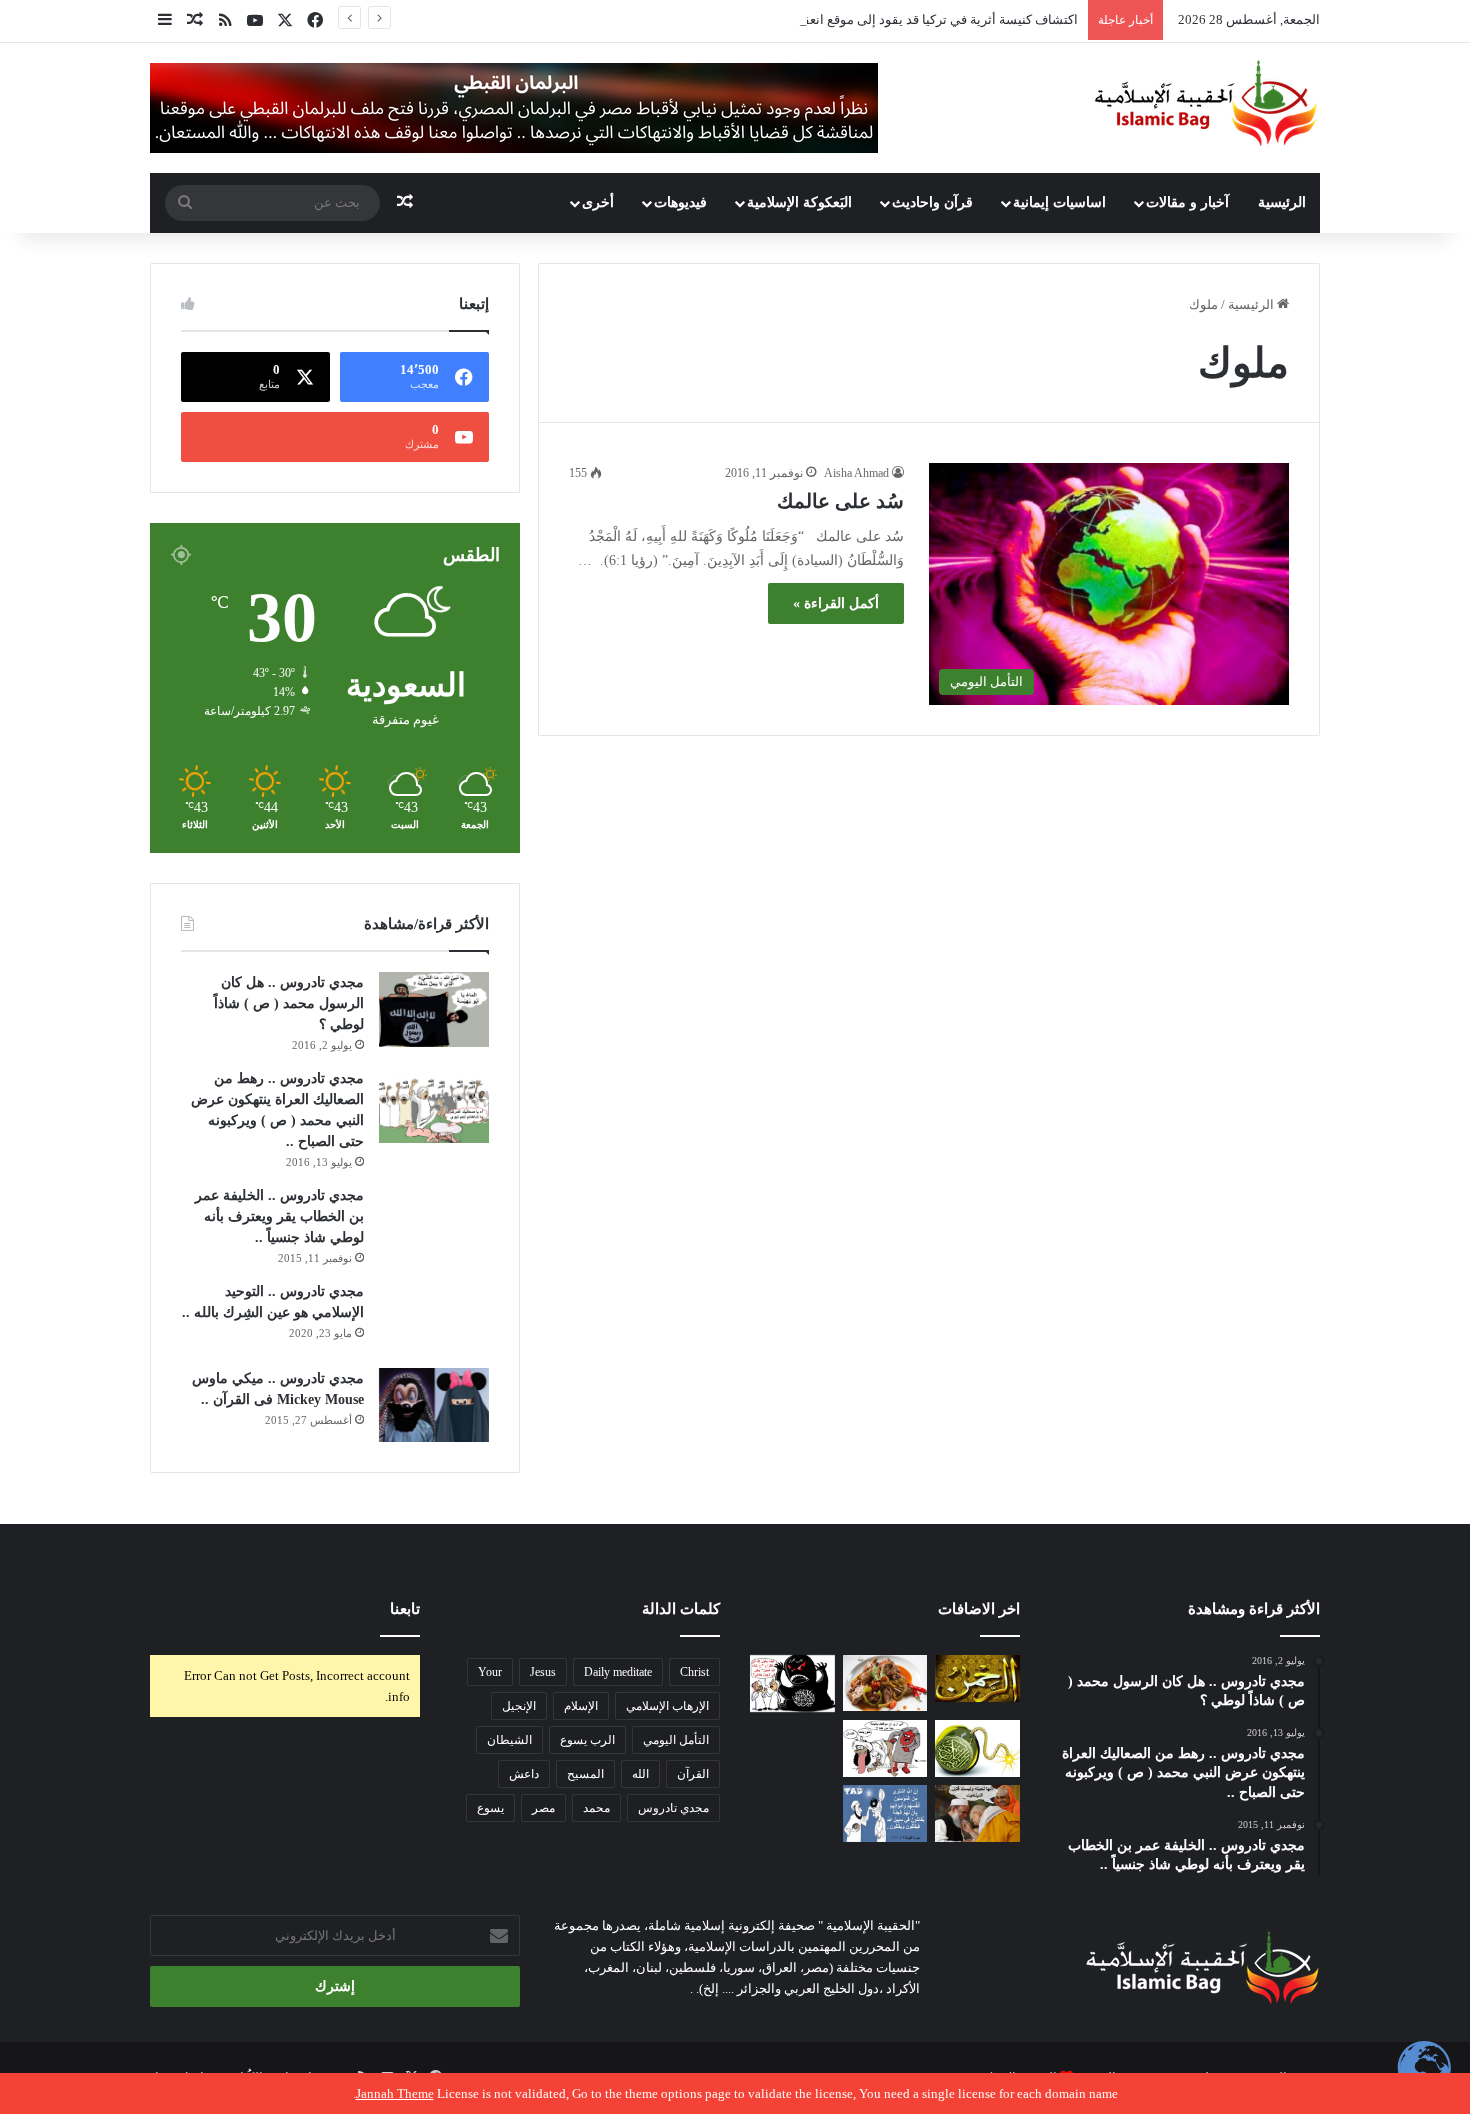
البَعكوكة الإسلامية (799, 202)
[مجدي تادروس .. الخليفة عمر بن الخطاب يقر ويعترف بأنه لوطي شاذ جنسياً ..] (434, 1218)
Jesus (543, 1672)
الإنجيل (519, 1706)
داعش (524, 1774)
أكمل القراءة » (836, 603)
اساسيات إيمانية (1059, 202)
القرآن (693, 1774)
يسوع (490, 1808)
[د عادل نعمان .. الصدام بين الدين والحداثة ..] (885, 1813)
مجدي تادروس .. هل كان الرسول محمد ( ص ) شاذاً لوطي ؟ (289, 1003)
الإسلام (581, 1706)
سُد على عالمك (840, 501)
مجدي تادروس (673, 1808)
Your (490, 1672)
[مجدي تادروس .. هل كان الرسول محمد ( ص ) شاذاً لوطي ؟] (434, 1009)
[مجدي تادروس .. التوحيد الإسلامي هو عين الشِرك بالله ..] (434, 1318)
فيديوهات (680, 202)
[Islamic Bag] (1206, 103)
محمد (596, 1808)
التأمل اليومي (676, 1740)
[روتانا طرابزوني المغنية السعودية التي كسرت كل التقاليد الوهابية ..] (792, 1748)
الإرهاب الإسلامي (667, 1706)
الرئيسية (1282, 202)
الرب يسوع (587, 1740)
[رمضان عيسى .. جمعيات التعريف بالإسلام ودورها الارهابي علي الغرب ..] (885, 1748)
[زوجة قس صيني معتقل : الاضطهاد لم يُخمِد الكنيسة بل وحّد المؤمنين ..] (792, 1813)
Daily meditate (618, 1672)
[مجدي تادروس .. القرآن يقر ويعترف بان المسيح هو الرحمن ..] (977, 1679)
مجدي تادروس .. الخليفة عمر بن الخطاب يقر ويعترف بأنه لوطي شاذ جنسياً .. (279, 1216)
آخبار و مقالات (1187, 202)
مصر (543, 1808)
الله (640, 1774)
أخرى (598, 202)
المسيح (585, 1774)
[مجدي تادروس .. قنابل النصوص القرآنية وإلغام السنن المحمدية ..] (977, 1748)
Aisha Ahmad (856, 473)
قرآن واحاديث (932, 202)
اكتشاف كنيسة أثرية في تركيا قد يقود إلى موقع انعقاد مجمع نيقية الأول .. (885, 19)
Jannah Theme (395, 2093)
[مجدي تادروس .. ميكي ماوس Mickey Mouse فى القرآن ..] (434, 1405)
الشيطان (509, 1740)
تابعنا (405, 1609)
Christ (694, 1672)
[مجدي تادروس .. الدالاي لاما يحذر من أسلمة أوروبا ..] (977, 1813)
